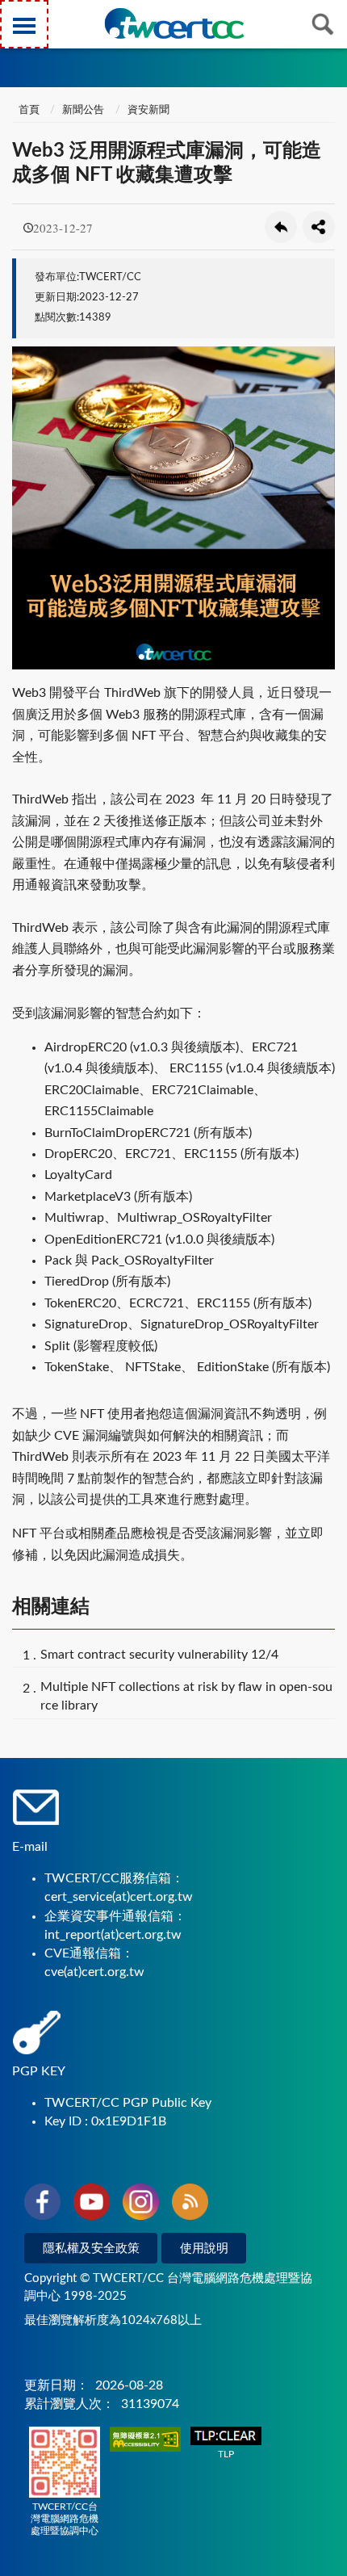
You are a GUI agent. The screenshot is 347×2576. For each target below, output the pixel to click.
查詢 (323, 24)
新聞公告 (83, 110)
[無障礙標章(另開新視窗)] (145, 2441)
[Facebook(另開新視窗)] (42, 2205)
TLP (226, 2454)
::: (15, 15)
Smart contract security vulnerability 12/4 (159, 1655)
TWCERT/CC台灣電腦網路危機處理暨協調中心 (65, 2519)
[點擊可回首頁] (174, 23)
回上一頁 (281, 227)
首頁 (28, 110)
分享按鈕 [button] (319, 227)
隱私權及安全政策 (91, 2249)
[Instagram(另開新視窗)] (141, 2205)
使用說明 (204, 2249)
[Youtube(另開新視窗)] (92, 2205)
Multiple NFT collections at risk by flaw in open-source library (186, 1696)
